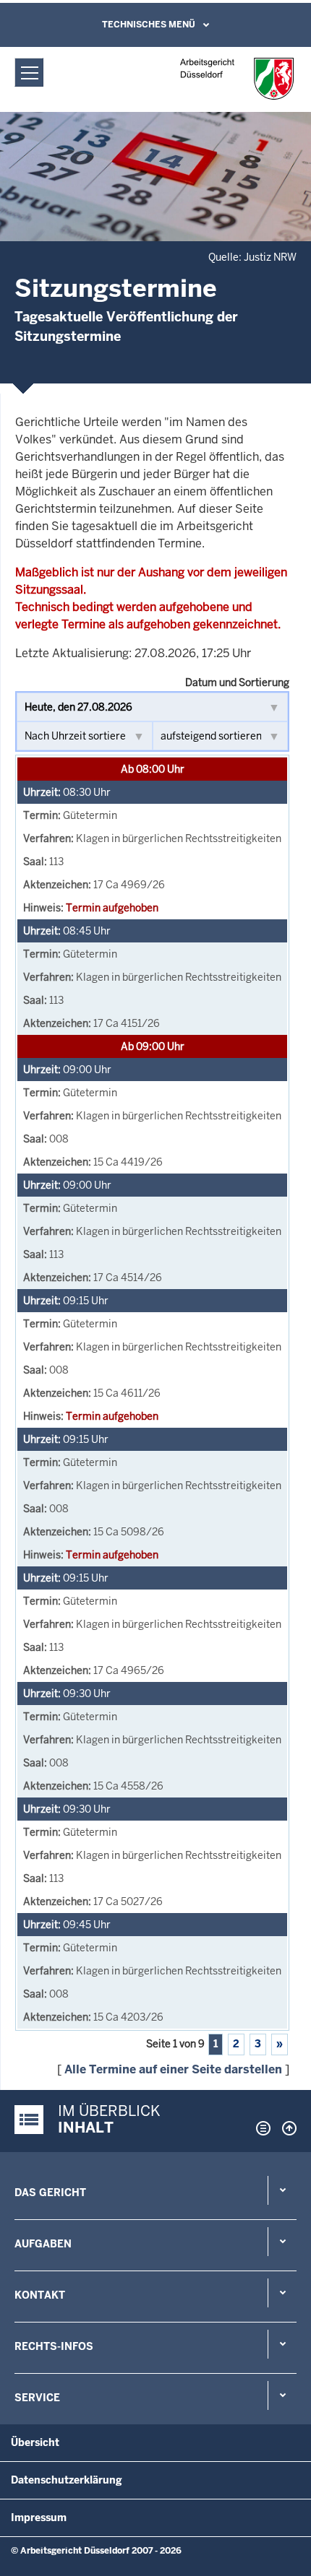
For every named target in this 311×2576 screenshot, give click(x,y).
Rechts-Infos (54, 2346)
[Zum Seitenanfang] (286, 2128)
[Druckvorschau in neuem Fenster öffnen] (260, 2128)
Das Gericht (50, 2193)
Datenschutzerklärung (67, 2480)
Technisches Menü (149, 25)
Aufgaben (43, 2244)
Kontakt (40, 2295)
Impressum (39, 2518)
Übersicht (35, 2442)
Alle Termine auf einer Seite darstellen (173, 2069)
